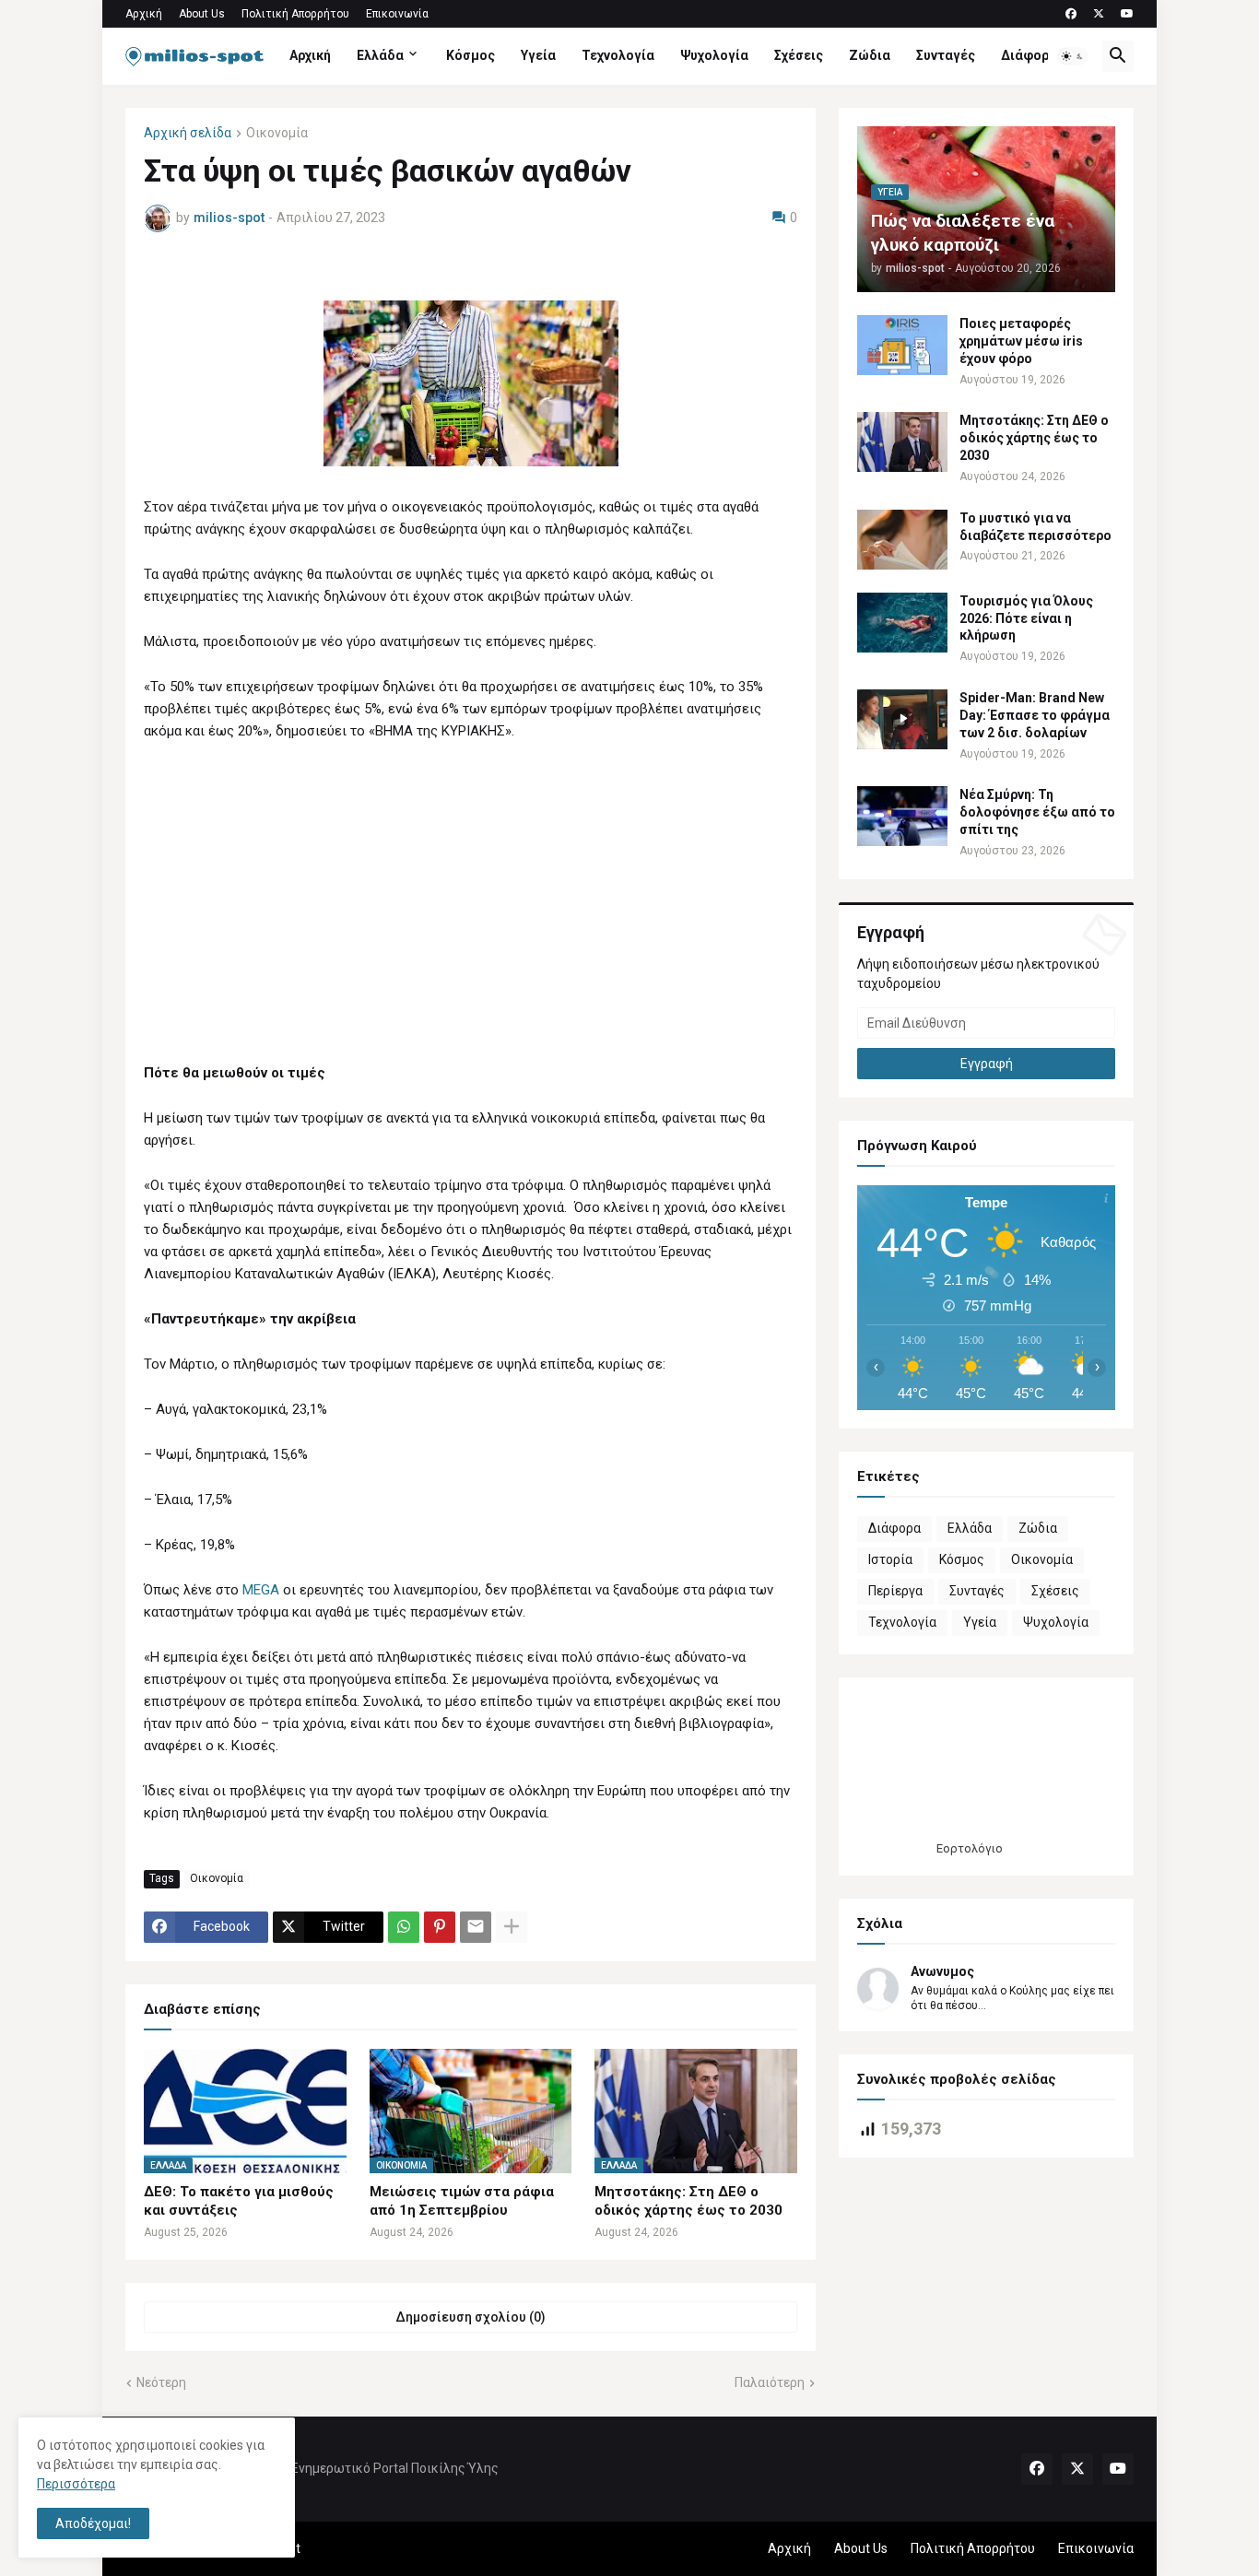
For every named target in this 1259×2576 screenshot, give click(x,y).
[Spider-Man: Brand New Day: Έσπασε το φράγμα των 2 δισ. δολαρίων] (902, 719)
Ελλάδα (380, 55)
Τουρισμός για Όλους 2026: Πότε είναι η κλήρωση (1026, 618)
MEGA (263, 1590)
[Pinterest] (440, 1927)
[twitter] (1099, 14)
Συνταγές (946, 55)
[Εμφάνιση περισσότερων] (512, 1927)
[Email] (476, 1927)
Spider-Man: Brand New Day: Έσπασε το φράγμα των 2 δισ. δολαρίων (1035, 715)
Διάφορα (1029, 55)
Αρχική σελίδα (188, 133)
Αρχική (144, 14)
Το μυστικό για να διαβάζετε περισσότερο (1035, 527)
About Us (202, 14)
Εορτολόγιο (970, 1848)
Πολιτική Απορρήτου (295, 14)
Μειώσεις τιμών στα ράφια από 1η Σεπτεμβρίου (462, 2201)
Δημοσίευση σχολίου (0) (471, 2317)
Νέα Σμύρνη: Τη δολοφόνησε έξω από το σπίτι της (1037, 812)
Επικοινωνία (397, 14)
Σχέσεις (799, 55)
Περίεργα (895, 1591)
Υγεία (538, 55)
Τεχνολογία (618, 55)
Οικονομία (277, 133)
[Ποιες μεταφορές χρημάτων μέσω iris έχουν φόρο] (902, 345)
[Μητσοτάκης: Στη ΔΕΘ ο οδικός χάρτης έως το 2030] (902, 442)
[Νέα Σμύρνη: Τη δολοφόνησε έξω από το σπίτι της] (902, 816)
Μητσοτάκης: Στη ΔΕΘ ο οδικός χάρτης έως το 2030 (688, 2201)
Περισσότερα (76, 2484)
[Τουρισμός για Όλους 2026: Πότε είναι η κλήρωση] (902, 623)
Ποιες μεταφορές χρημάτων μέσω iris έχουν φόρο (1021, 341)
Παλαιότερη (770, 2382)
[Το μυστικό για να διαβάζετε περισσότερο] (902, 540)
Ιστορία (890, 1559)
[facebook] (1071, 14)
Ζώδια (870, 55)
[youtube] (1127, 14)
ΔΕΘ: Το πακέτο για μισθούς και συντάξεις (239, 2201)
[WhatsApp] (404, 1927)
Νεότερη (161, 2382)
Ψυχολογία (714, 55)
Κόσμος (471, 55)
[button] (1073, 56)
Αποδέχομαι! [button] (93, 2523)
